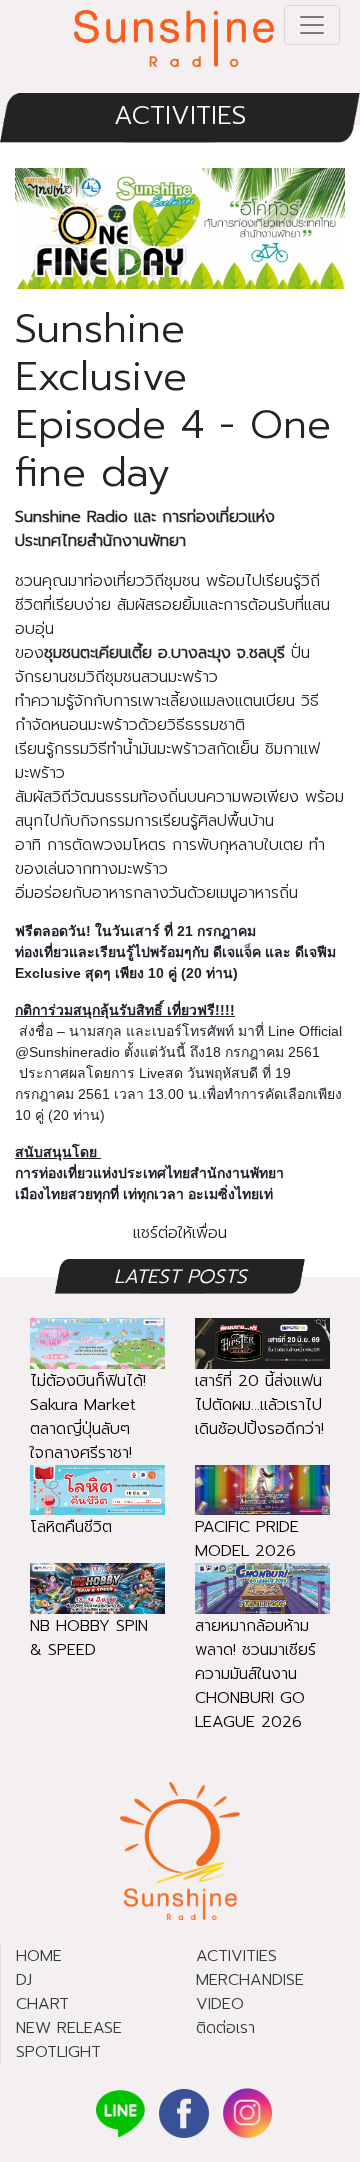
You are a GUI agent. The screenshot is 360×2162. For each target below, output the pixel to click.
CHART (42, 2004)
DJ (24, 1980)
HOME (39, 1956)
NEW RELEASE (69, 2028)
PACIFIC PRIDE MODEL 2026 (247, 1539)
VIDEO (220, 2004)
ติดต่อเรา (225, 2028)
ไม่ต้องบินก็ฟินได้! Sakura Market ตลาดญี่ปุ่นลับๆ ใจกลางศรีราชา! (88, 1417)
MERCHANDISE (250, 1980)
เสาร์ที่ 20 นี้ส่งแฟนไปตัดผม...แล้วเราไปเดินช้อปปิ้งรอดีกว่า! (259, 1405)
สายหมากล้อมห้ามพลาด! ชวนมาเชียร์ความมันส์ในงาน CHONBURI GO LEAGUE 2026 (255, 1674)
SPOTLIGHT (58, 2052)
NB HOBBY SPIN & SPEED (89, 1638)
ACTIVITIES (180, 115)
